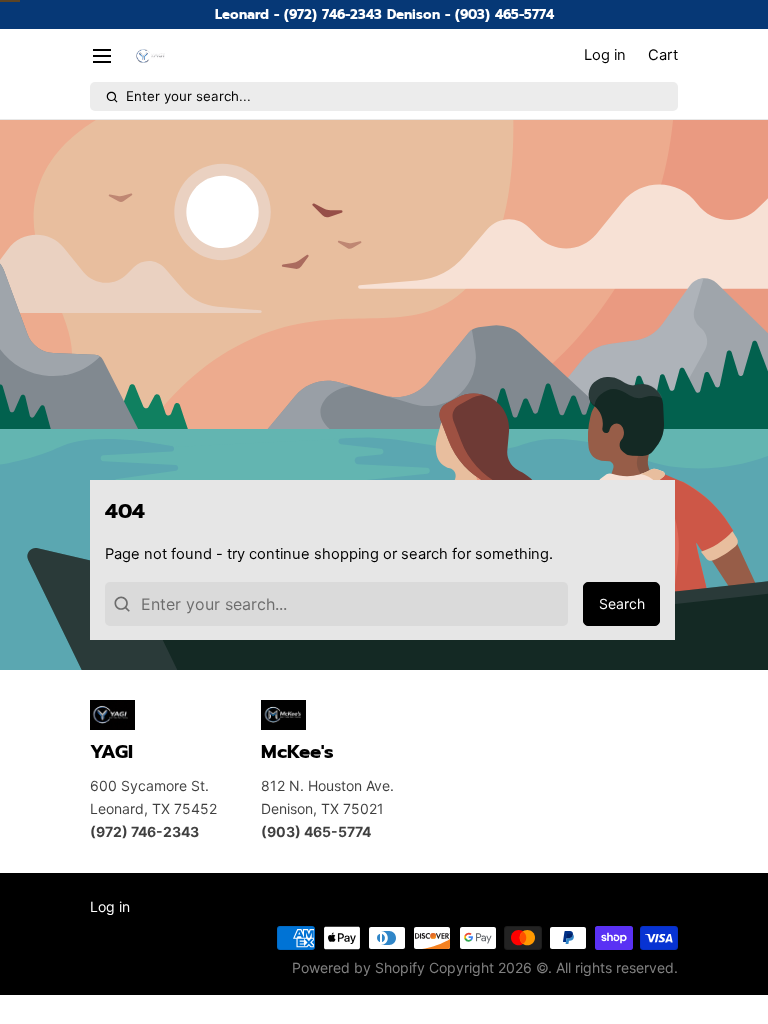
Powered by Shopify (358, 967)
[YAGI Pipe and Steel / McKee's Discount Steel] (150, 56)
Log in (110, 906)
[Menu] (109, 55)
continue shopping (314, 554)
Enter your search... (188, 96)
